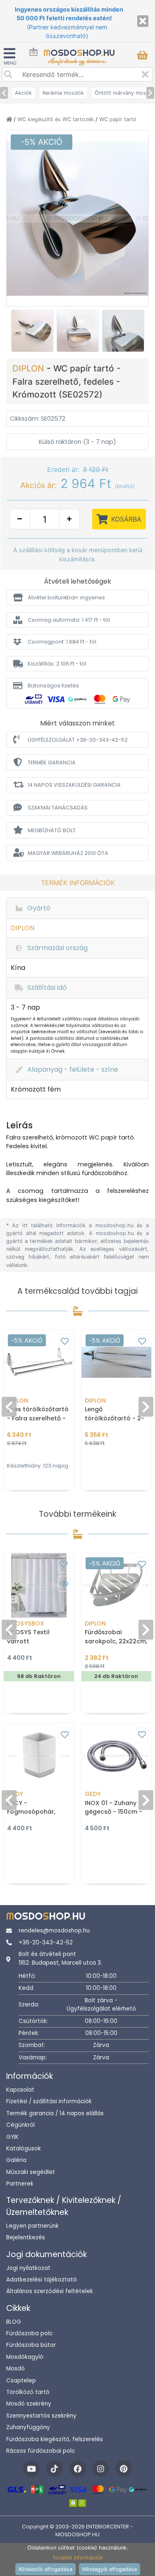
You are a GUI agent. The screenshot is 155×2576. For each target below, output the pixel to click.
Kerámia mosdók (63, 93)
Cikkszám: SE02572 (38, 419)
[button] (77, 597)
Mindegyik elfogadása (110, 2569)
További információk (77, 2558)
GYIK (12, 2137)
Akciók (23, 93)
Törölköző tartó (28, 2392)
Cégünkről (20, 2125)
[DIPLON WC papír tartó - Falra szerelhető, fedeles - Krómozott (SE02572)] (77, 218)
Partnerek (20, 2184)
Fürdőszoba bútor (31, 2345)
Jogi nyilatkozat (28, 2268)
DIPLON (30, 368)
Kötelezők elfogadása (45, 2569)
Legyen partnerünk (32, 2226)
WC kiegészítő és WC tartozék (56, 119)
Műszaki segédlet (31, 2172)
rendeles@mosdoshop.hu (54, 1931)
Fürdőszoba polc (29, 2333)
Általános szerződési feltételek (50, 2291)
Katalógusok (24, 2149)
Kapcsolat (20, 2090)
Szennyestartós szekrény (41, 2416)
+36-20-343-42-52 (46, 1943)
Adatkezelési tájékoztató (42, 2280)
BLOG (14, 2322)
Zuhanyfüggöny (28, 2427)
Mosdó (15, 2369)
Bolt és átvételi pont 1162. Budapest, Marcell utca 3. (60, 1958)
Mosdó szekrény (29, 2404)
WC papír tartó (118, 119)
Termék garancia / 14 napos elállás (55, 2113)
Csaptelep (21, 2381)
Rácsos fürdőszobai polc (41, 2451)
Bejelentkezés (26, 2237)
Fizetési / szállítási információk (49, 2101)
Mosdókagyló (25, 2357)
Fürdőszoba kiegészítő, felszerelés (55, 2439)
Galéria (16, 2160)
